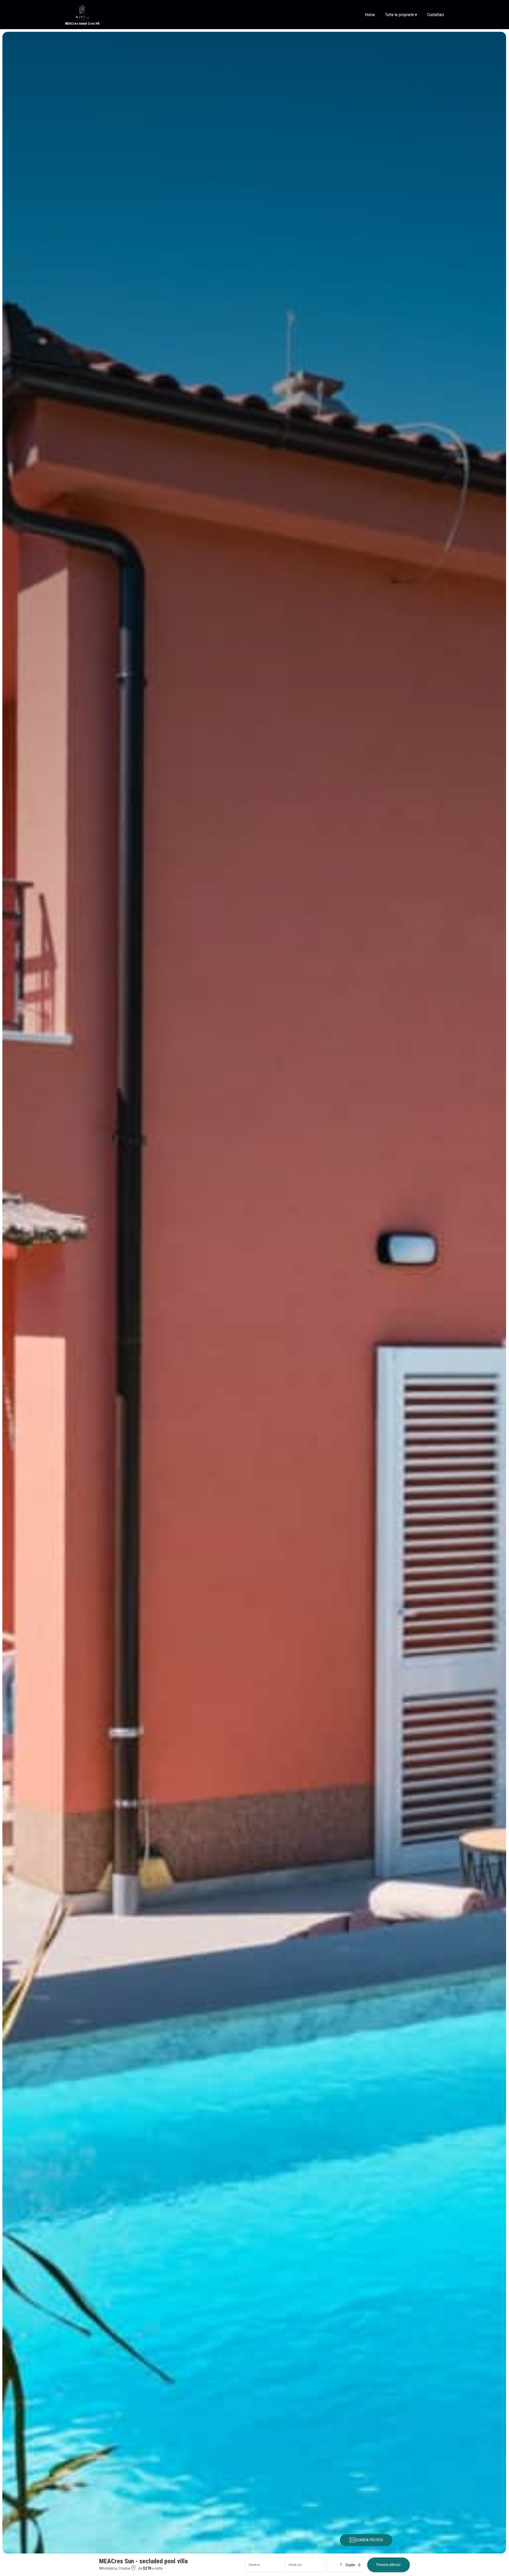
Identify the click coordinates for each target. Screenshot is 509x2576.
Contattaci (436, 15)
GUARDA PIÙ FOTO (369, 2540)
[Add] (359, 2565)
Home (370, 15)
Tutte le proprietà (401, 15)
